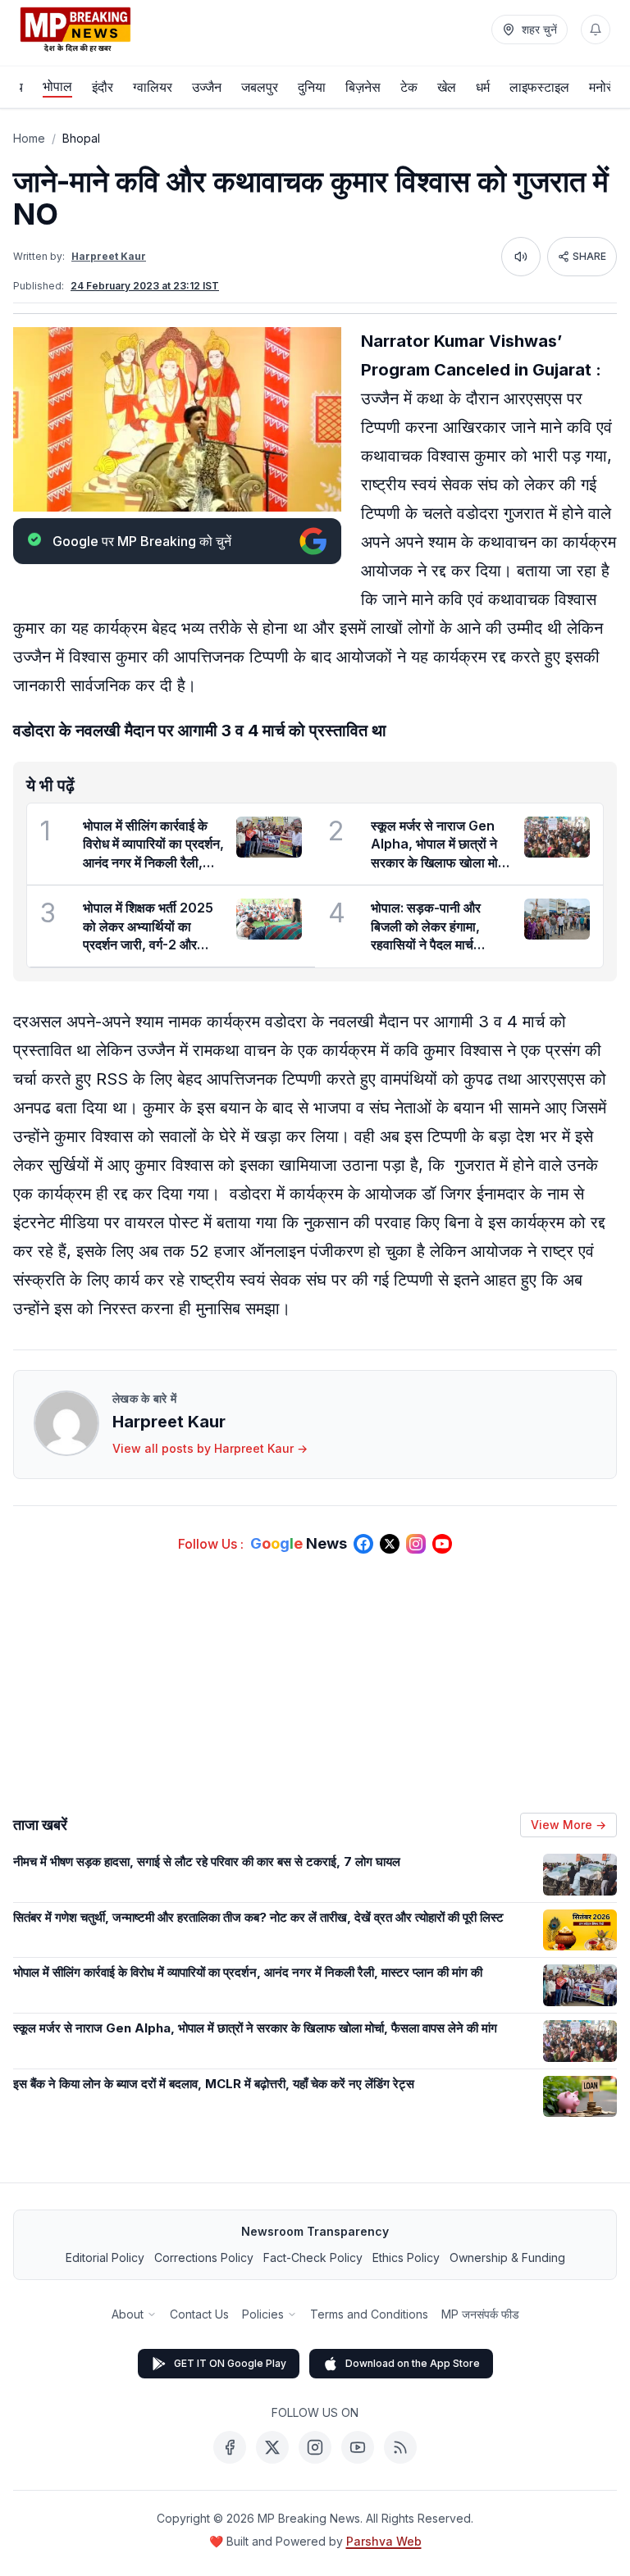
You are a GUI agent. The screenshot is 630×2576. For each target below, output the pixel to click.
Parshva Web (384, 2541)
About (128, 2314)
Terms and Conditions (369, 2314)
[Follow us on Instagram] (416, 1544)
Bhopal (81, 138)
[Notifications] (596, 30)
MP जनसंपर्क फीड (480, 2314)
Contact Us (199, 2314)
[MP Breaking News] (75, 30)
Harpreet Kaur (109, 256)
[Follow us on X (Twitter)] (390, 1544)
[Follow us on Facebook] (363, 1544)
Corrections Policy (204, 2257)
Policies (263, 2314)
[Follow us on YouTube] (442, 1544)
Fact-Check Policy (313, 2257)
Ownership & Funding (507, 2257)
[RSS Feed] (400, 2447)
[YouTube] (358, 2447)
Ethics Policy (406, 2257)
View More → (568, 1825)
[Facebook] (230, 2447)
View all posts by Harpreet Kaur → (210, 1448)
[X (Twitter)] (272, 2447)
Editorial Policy (105, 2257)
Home (29, 138)
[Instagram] (315, 2447)
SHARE (589, 256)
